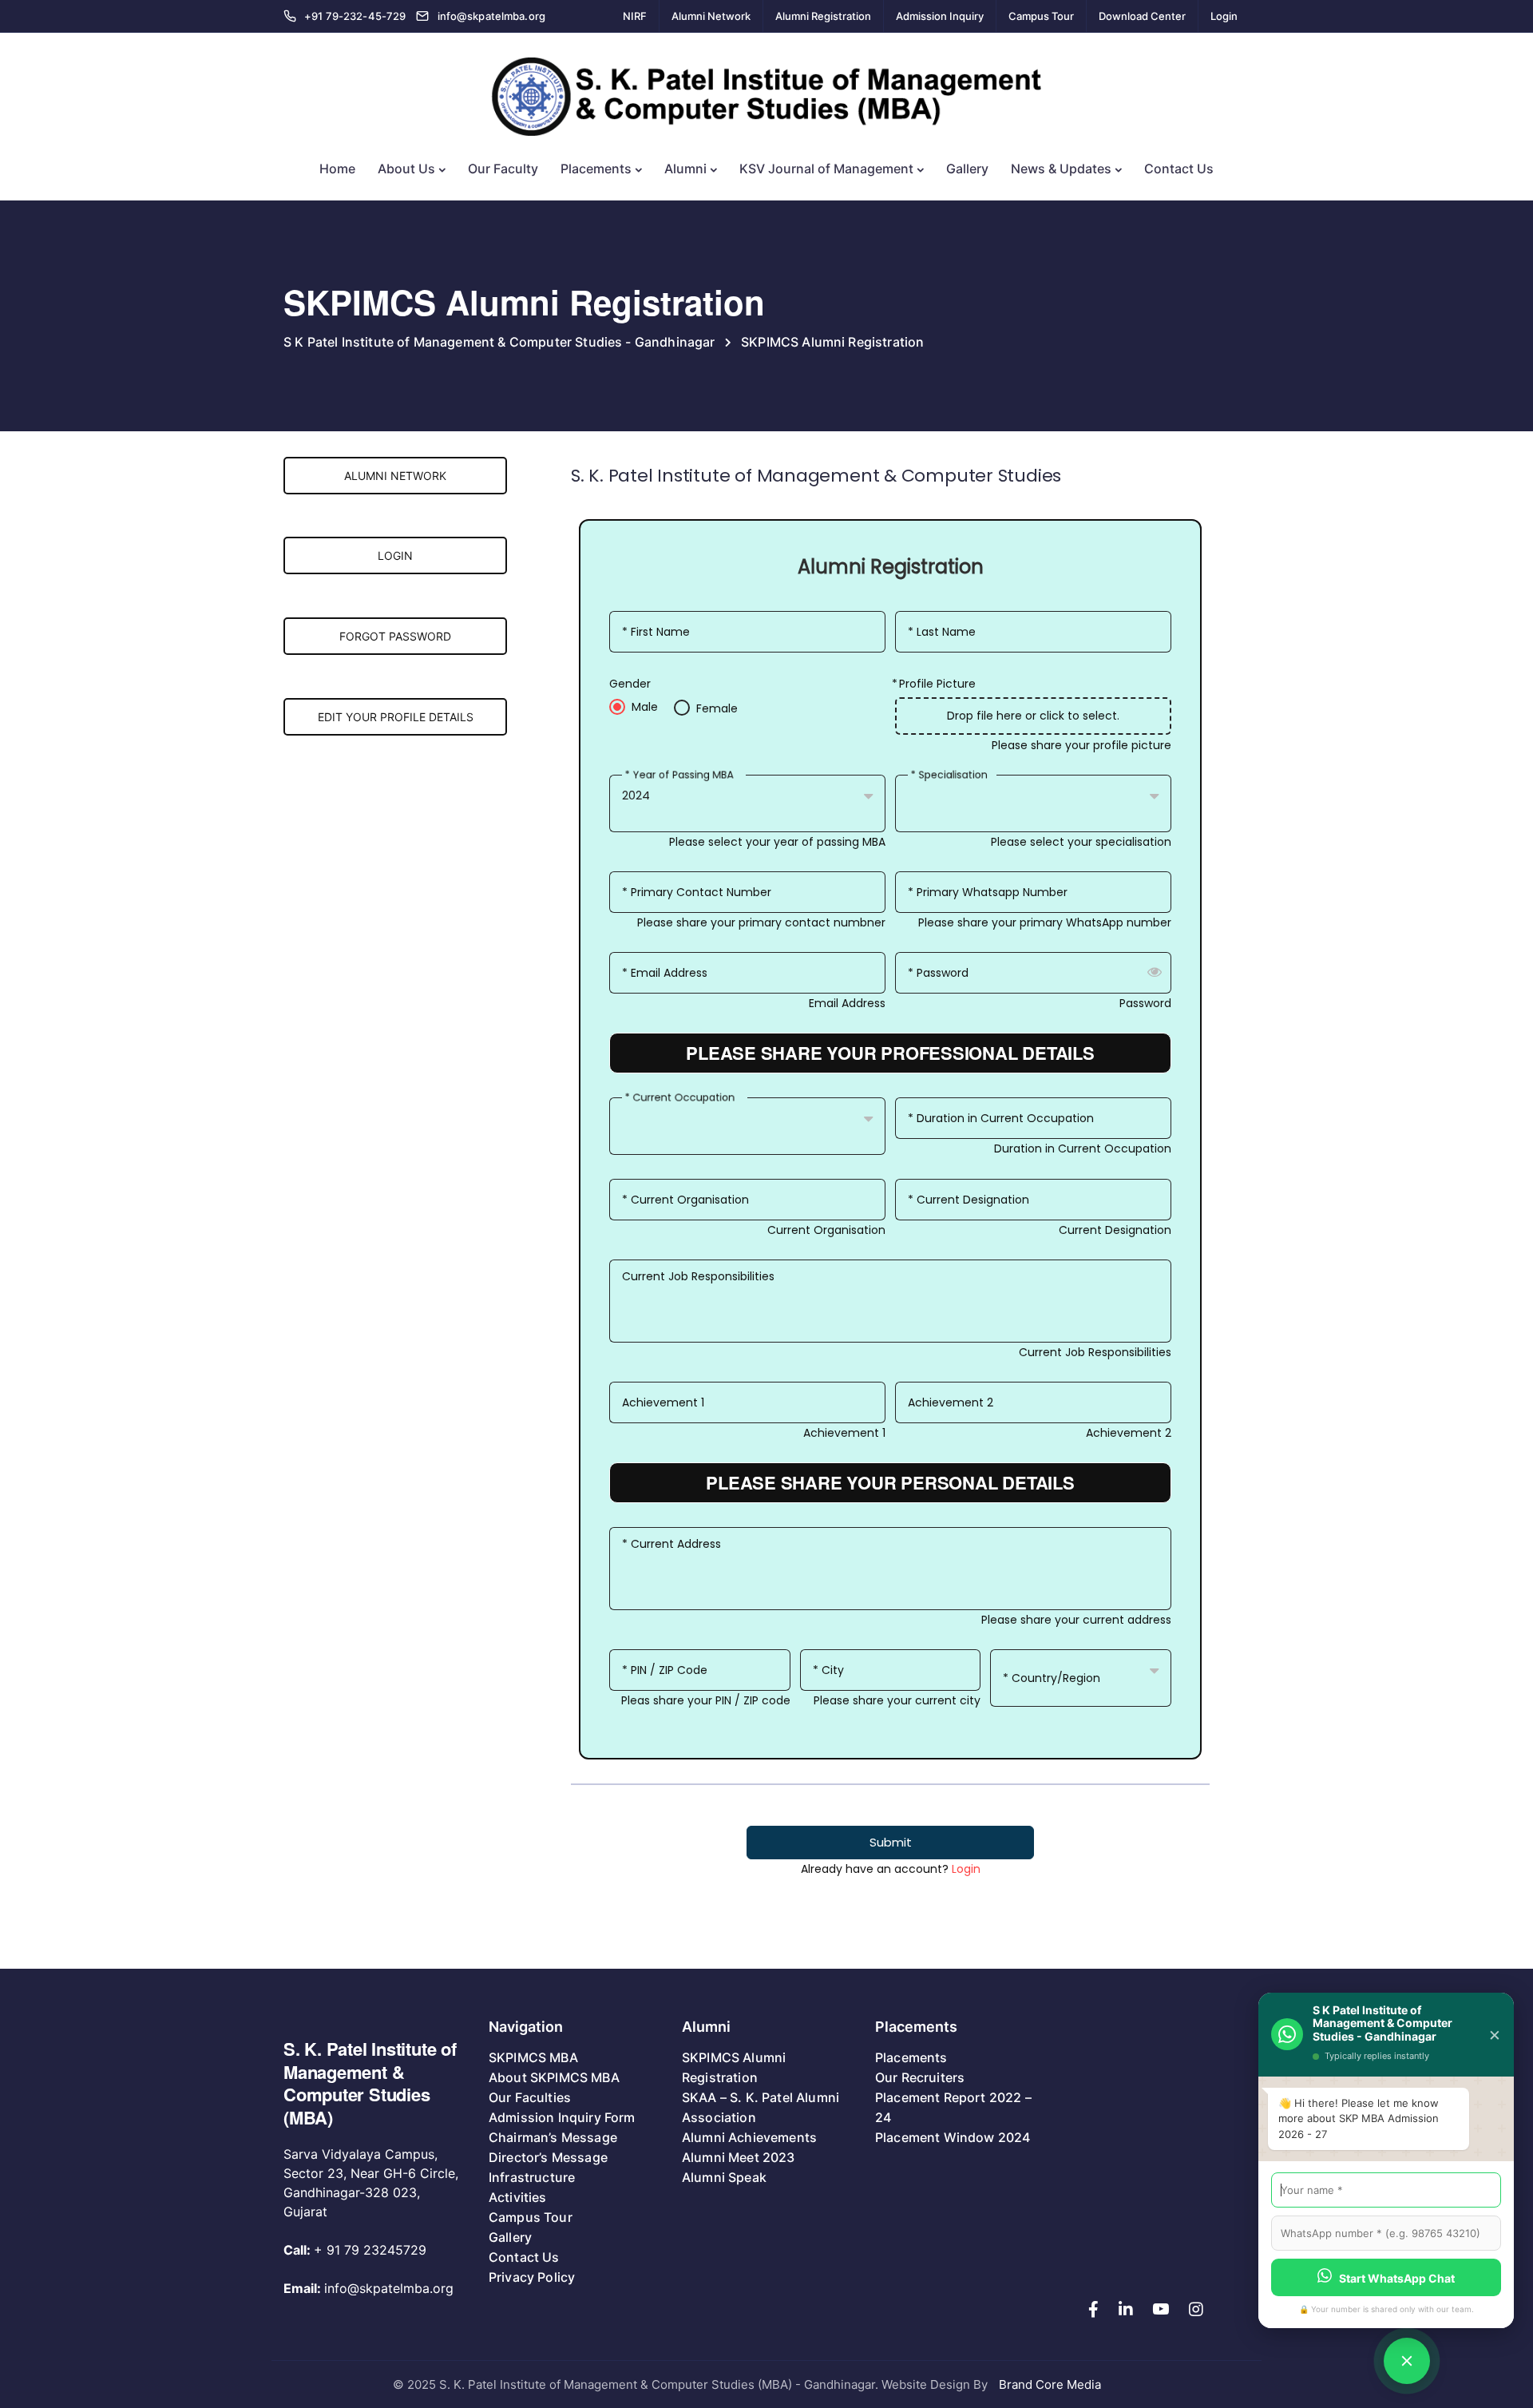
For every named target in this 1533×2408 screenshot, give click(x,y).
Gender (630, 684)
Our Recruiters (920, 2077)
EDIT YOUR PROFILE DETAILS (396, 717)
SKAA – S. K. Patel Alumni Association (761, 2107)
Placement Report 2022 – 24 (953, 2107)
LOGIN (395, 555)
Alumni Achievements (749, 2137)
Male (645, 707)
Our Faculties (530, 2097)
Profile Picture (937, 684)
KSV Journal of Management (826, 169)
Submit (891, 1842)
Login (1224, 16)
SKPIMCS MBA (533, 2057)
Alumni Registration (823, 16)
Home (337, 169)
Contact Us (1179, 169)
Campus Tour (1041, 16)
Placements (596, 169)
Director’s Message (548, 2157)
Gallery (967, 169)
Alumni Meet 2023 (739, 2157)
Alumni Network (711, 16)
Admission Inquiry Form (562, 2117)
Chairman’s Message (553, 2137)
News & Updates (1061, 169)
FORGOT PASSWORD (395, 636)
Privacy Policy (532, 2277)
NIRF (635, 16)
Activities (518, 2197)
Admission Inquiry (940, 16)
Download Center (1142, 16)
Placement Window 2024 (953, 2137)
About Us (406, 169)
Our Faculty (503, 169)
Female (717, 709)
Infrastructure (532, 2177)
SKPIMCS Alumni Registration (734, 2067)
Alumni (685, 169)
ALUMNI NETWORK (395, 476)
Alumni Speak (724, 2177)
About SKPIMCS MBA (554, 2077)
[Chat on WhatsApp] (1407, 2361)
